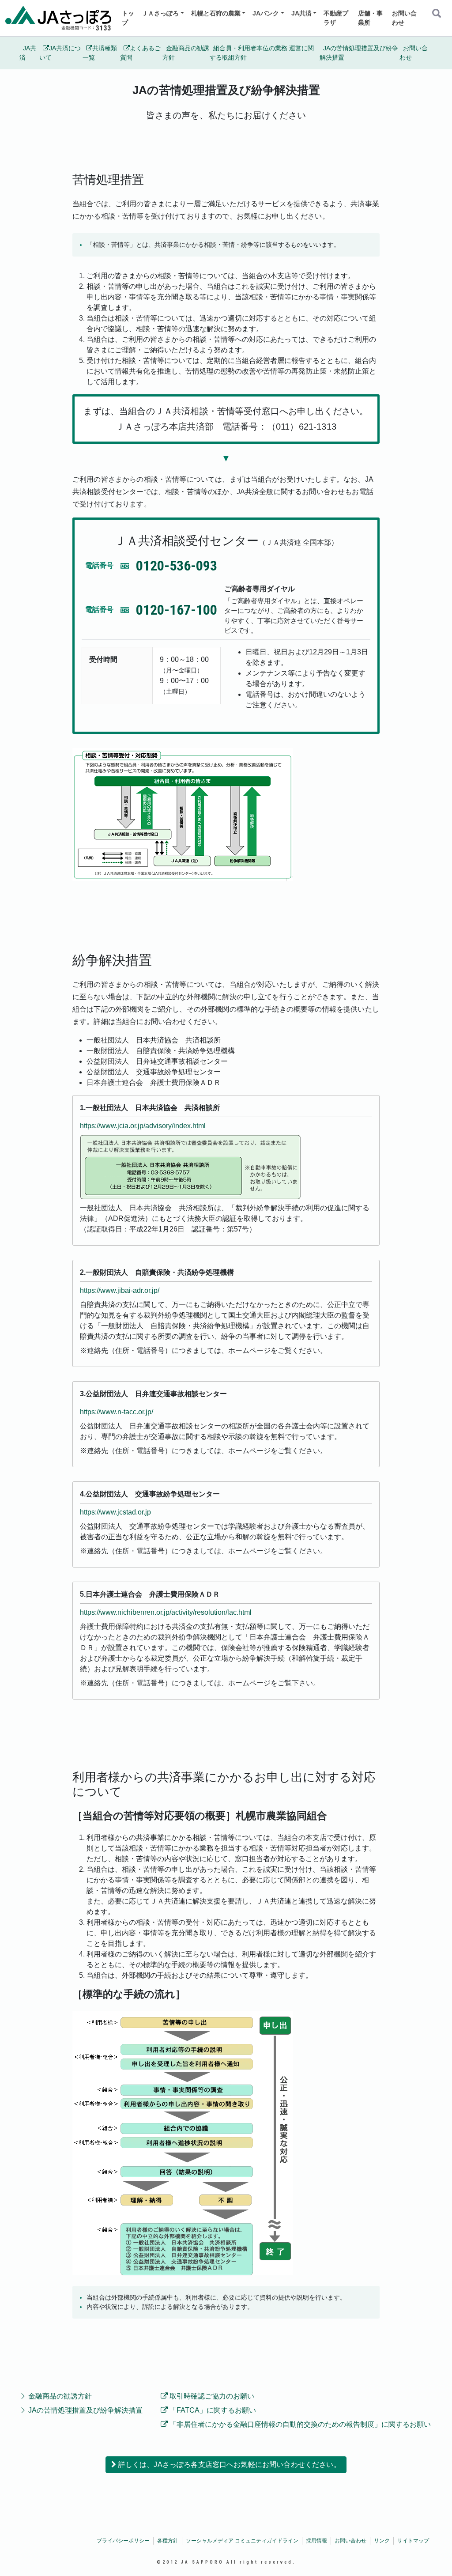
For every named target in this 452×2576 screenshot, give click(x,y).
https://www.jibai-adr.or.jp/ (120, 1290)
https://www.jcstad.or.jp (115, 1512)
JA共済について (60, 53)
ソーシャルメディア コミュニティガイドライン (242, 2541)
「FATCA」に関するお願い (212, 2410)
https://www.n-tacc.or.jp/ (117, 1412)
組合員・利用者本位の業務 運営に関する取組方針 (262, 53)
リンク (382, 2541)
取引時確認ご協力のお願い (211, 2396)
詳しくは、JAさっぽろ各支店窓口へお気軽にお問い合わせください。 (228, 2465)
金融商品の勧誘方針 (186, 53)
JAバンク (266, 13)
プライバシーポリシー (123, 2541)
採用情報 (316, 2541)
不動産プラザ (336, 18)
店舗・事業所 (370, 18)
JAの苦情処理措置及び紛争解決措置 (359, 53)
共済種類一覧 (100, 53)
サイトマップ (413, 2541)
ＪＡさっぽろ (160, 13)
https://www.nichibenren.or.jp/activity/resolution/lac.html (166, 1612)
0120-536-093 (177, 566)
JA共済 (301, 13)
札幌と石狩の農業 (216, 13)
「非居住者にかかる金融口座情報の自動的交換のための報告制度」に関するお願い (299, 2424)
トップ (128, 18)
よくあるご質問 (140, 53)
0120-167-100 (177, 610)
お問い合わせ (404, 18)
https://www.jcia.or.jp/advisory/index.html (143, 1126)
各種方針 (168, 2541)
